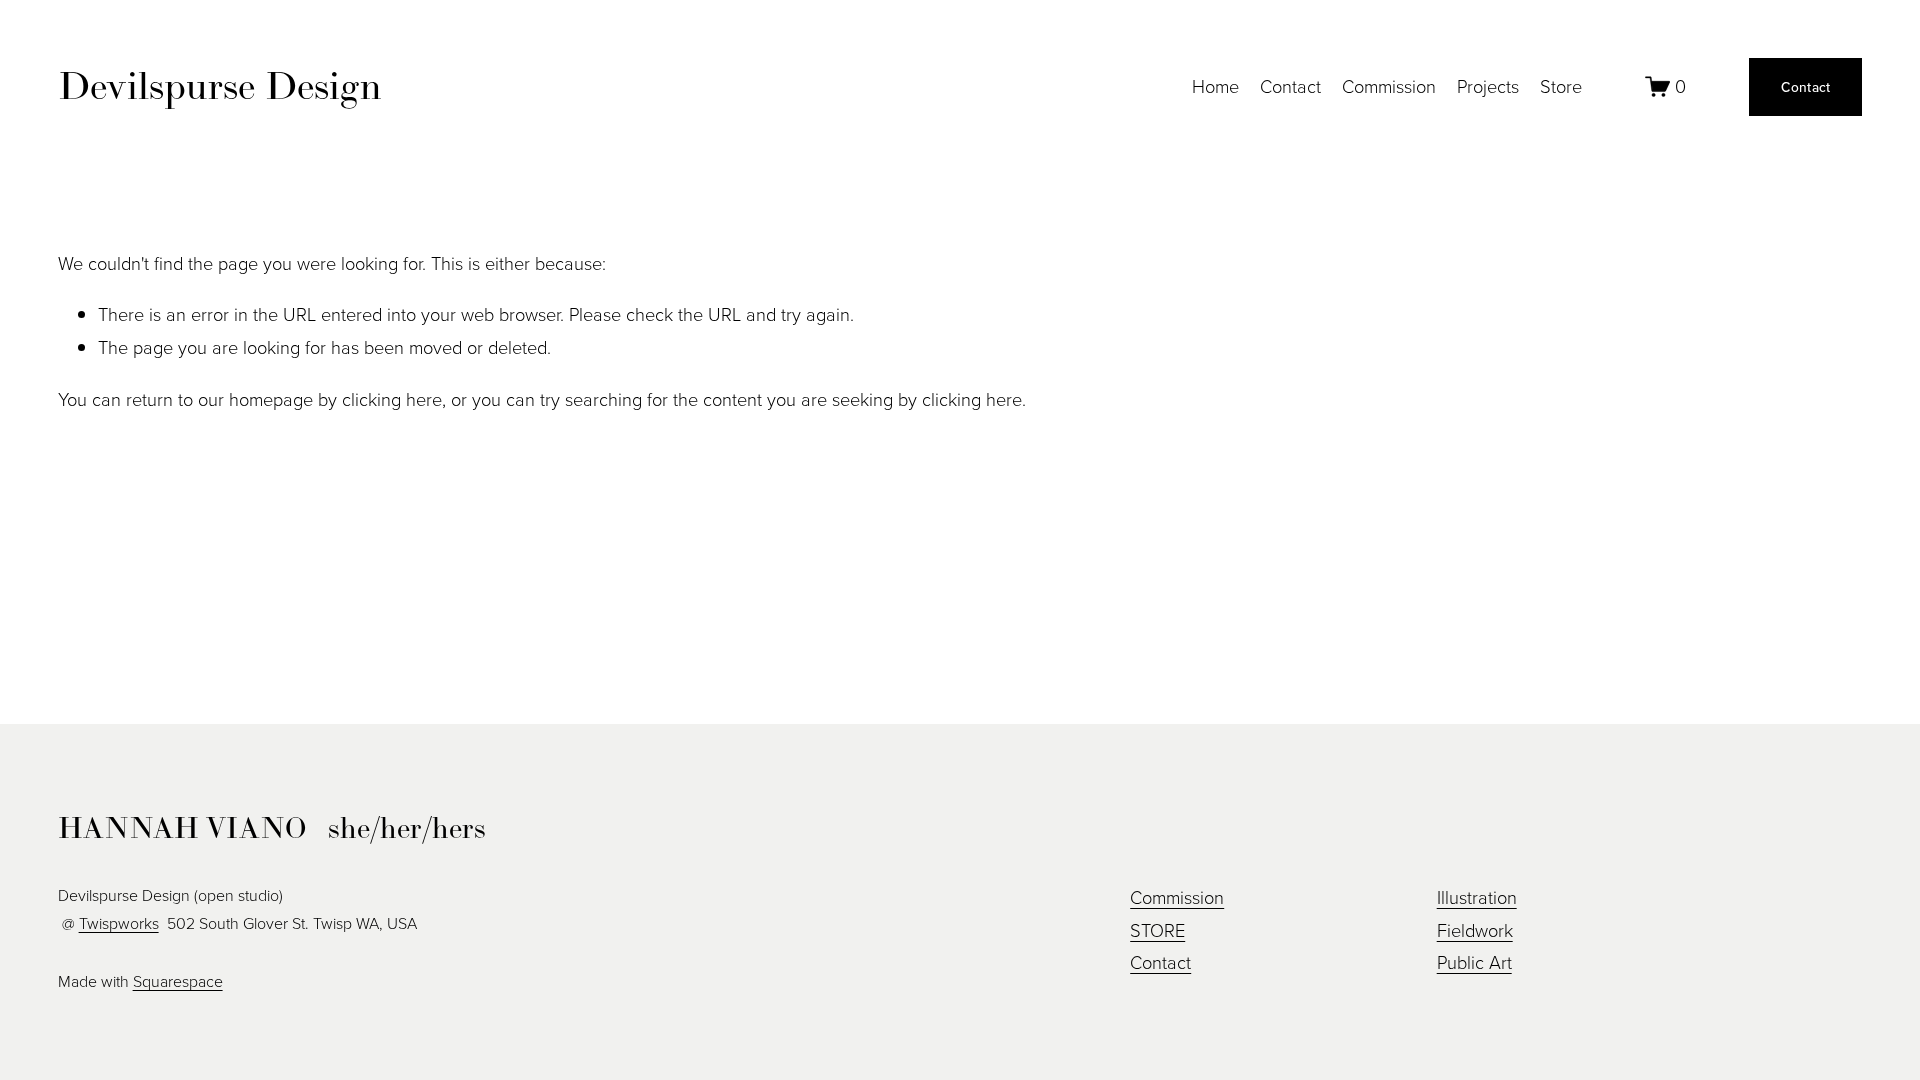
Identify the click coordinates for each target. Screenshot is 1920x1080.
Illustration (1477, 897)
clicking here (392, 399)
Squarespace (178, 981)
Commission (1389, 86)
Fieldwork (1475, 930)
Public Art (1474, 962)
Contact (1290, 86)
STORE (1157, 930)
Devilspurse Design (220, 85)
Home (1215, 86)
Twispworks (119, 923)
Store (1561, 86)
